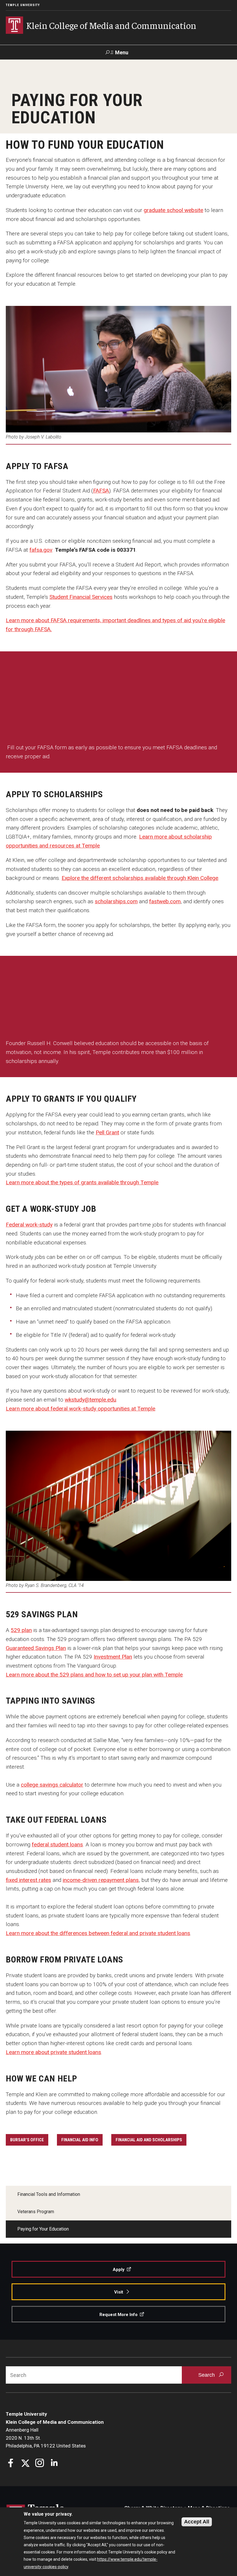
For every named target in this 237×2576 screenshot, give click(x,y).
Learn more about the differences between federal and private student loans (98, 1933)
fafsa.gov (41, 550)
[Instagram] (40, 2464)
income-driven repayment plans (101, 1880)
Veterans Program (36, 2212)
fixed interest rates (28, 1880)
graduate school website (173, 210)
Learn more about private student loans (53, 2052)
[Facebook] (11, 2464)
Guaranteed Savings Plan (36, 1648)
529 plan (21, 1630)
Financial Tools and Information (49, 2194)
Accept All (197, 2522)
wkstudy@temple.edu (90, 1400)
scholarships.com (116, 901)
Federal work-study (29, 1225)
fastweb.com (165, 901)
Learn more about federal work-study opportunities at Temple (80, 1409)
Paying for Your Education (43, 2229)
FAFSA (101, 491)
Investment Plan (113, 1657)
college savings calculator (52, 1785)
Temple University (23, 5)
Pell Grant (107, 1132)
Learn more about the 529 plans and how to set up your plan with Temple (94, 1675)
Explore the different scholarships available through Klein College (140, 878)
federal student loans (57, 1844)
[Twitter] (25, 2464)
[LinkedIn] (54, 2464)
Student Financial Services (81, 597)
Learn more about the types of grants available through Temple (82, 1182)
